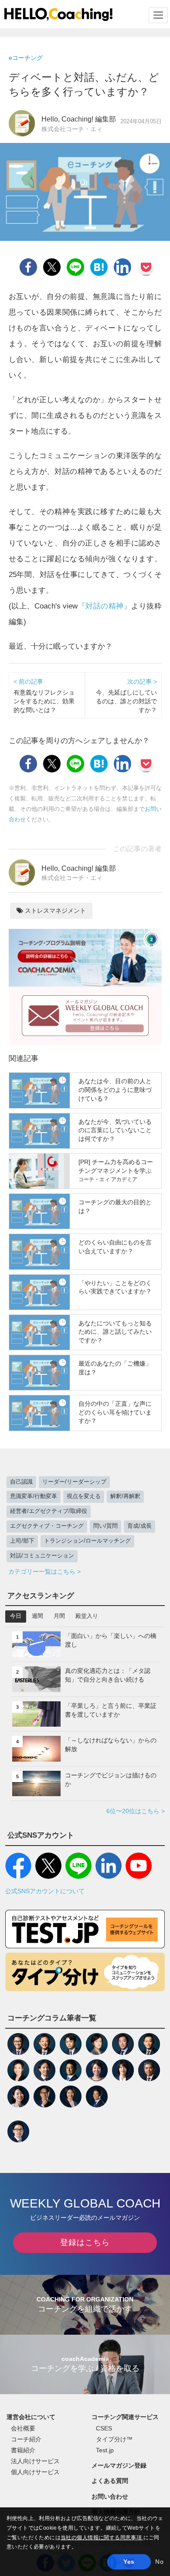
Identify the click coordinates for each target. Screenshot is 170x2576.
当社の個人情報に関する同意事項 (102, 2538)
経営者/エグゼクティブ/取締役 (49, 1511)
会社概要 (23, 2428)
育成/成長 (139, 1526)
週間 (37, 1616)
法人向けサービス (35, 2461)
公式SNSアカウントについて (45, 1891)
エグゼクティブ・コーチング (47, 1526)
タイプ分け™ (114, 2439)
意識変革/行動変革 (34, 1496)
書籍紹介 (23, 2450)
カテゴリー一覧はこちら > (44, 1571)
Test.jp (105, 2450)
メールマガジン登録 (119, 2465)
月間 (59, 1616)
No (159, 2562)
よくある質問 (110, 2481)
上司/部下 (22, 1541)
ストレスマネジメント (54, 911)
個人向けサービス (35, 2472)
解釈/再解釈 (125, 1496)
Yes (129, 2562)
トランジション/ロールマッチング (87, 1541)
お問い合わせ (110, 2496)
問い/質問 (105, 1526)
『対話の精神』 (104, 606)
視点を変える (84, 1496)
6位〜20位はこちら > (136, 1811)
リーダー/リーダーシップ (74, 1482)
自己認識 (21, 1482)
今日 (16, 1616)
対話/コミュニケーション (42, 1556)
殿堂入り (87, 1616)
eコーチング (26, 58)
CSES (104, 2428)
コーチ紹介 (26, 2439)
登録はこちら (85, 2242)
